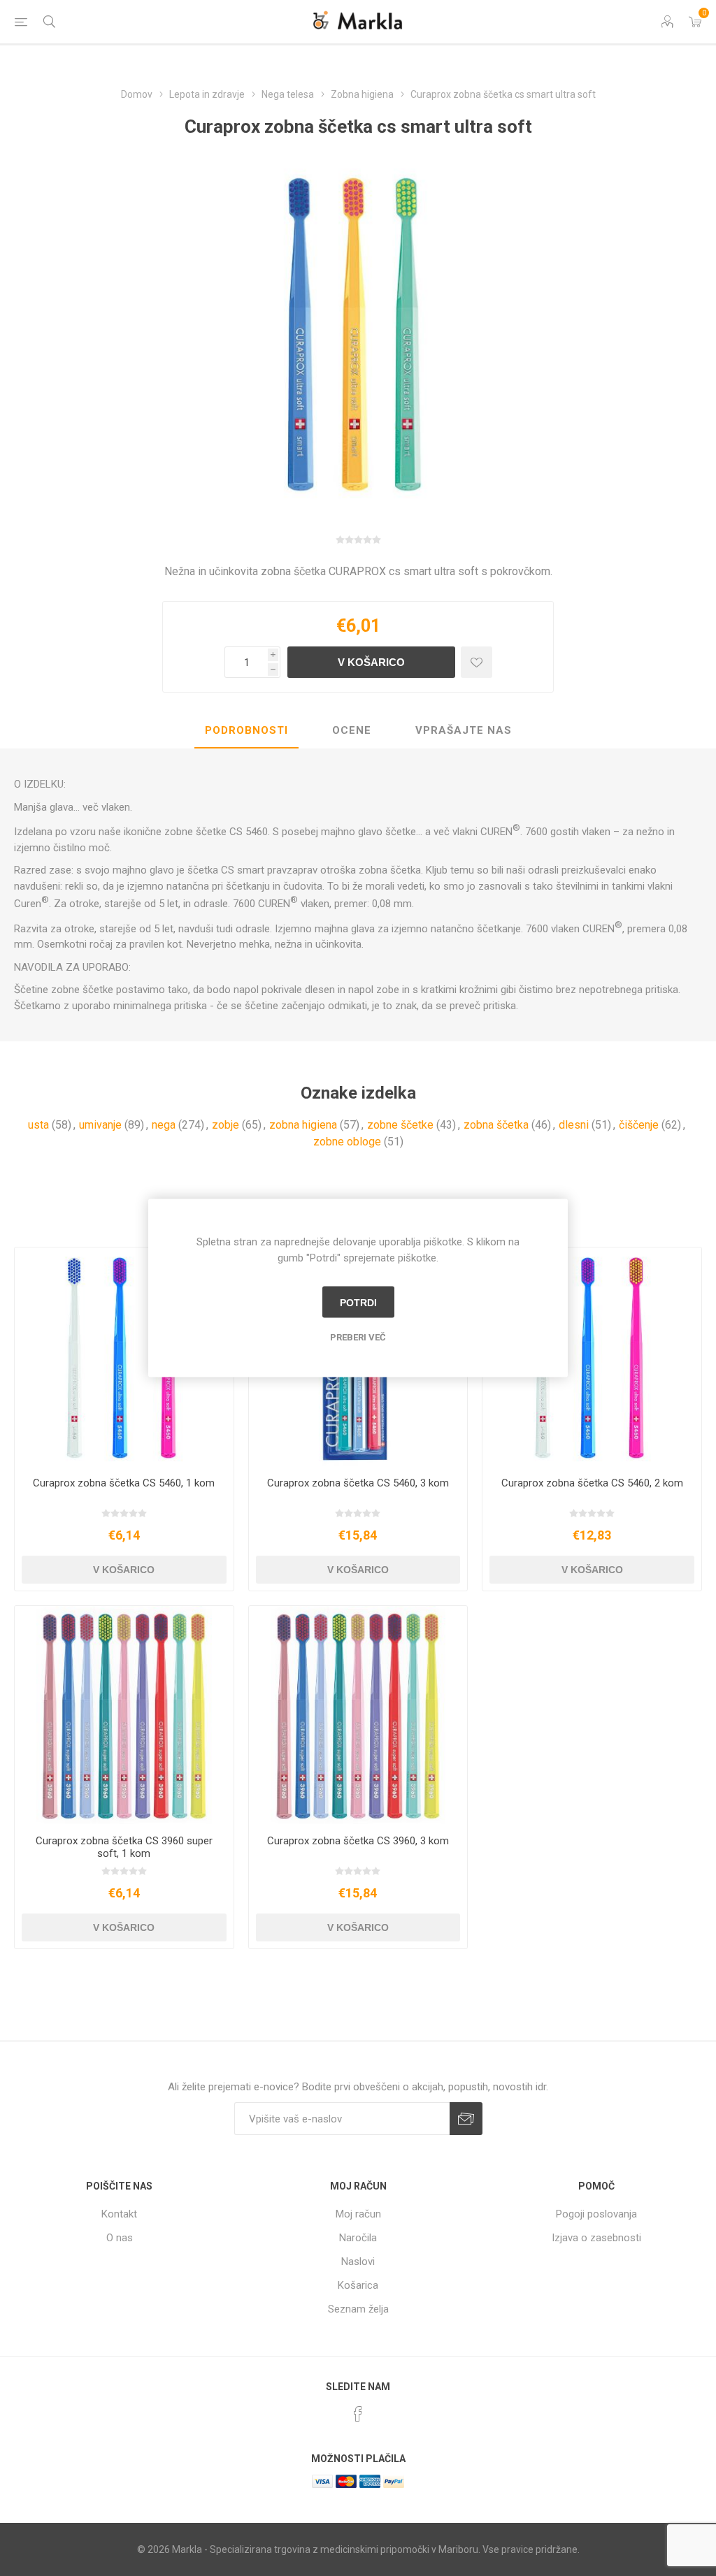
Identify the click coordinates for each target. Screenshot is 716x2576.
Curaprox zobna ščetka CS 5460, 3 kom (358, 1483)
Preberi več (358, 1337)
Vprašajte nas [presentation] (464, 730)
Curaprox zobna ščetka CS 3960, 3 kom (358, 1841)
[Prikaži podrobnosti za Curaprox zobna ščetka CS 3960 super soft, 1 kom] (124, 1715)
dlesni (574, 1125)
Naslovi (358, 2262)
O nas (120, 2238)
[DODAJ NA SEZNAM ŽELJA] (477, 662)
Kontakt (119, 2214)
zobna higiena (303, 1125)
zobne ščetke (400, 1125)
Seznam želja (358, 2309)
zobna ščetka (496, 1125)
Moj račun (358, 2214)
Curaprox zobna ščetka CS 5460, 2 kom (592, 1483)
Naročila (358, 2238)
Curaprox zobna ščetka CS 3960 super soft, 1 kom (124, 1847)
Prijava (466, 2119)
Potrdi (358, 1302)
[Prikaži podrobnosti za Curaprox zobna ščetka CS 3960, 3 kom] (358, 1715)
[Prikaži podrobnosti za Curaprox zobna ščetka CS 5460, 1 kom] (124, 1357)
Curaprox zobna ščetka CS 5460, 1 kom (124, 1483)
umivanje (100, 1125)
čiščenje (639, 1125)
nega (164, 1125)
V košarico (371, 662)
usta (38, 1125)
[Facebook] (358, 2414)
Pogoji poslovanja (596, 2214)
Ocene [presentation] (352, 730)
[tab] (246, 731)
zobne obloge (347, 1142)
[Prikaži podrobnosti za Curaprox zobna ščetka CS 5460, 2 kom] (592, 1357)
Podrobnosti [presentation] (246, 730)
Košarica (358, 2285)
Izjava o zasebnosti (596, 2238)
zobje (225, 1125)
